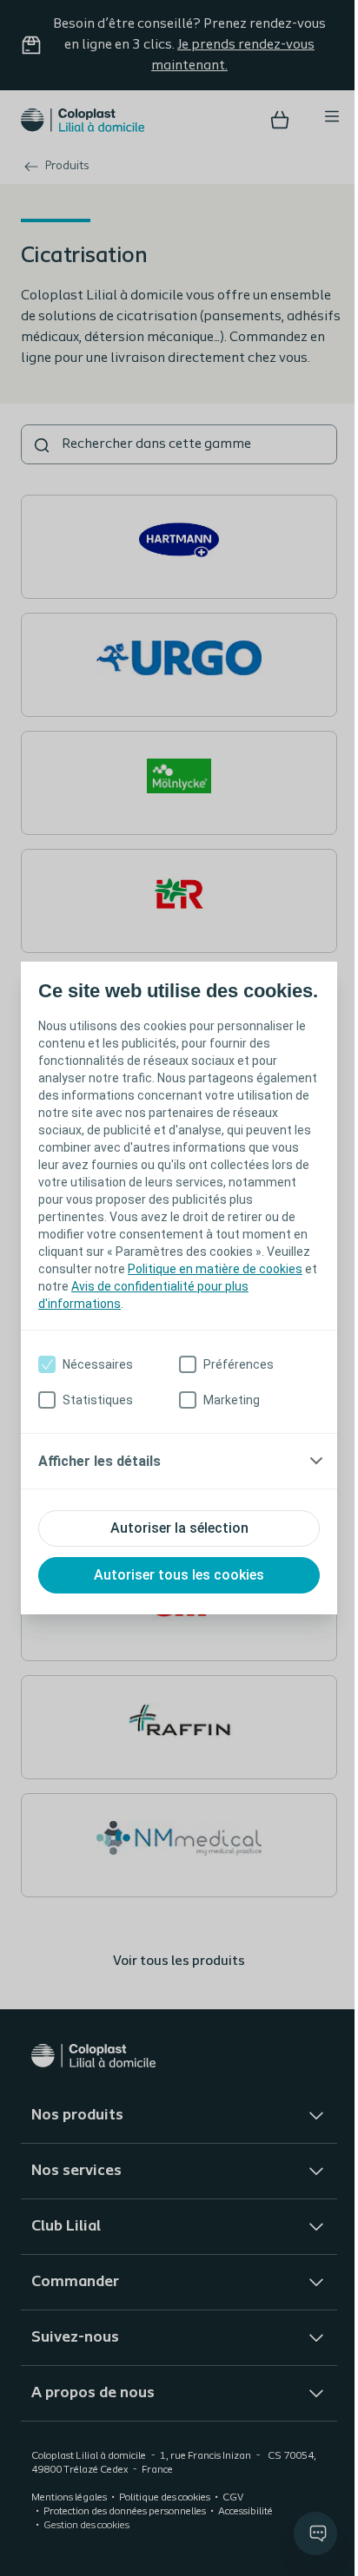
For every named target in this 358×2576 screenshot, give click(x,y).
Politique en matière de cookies (159, 1298)
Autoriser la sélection (172, 1540)
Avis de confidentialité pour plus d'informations (169, 1316)
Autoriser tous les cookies (173, 1587)
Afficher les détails (99, 1473)
